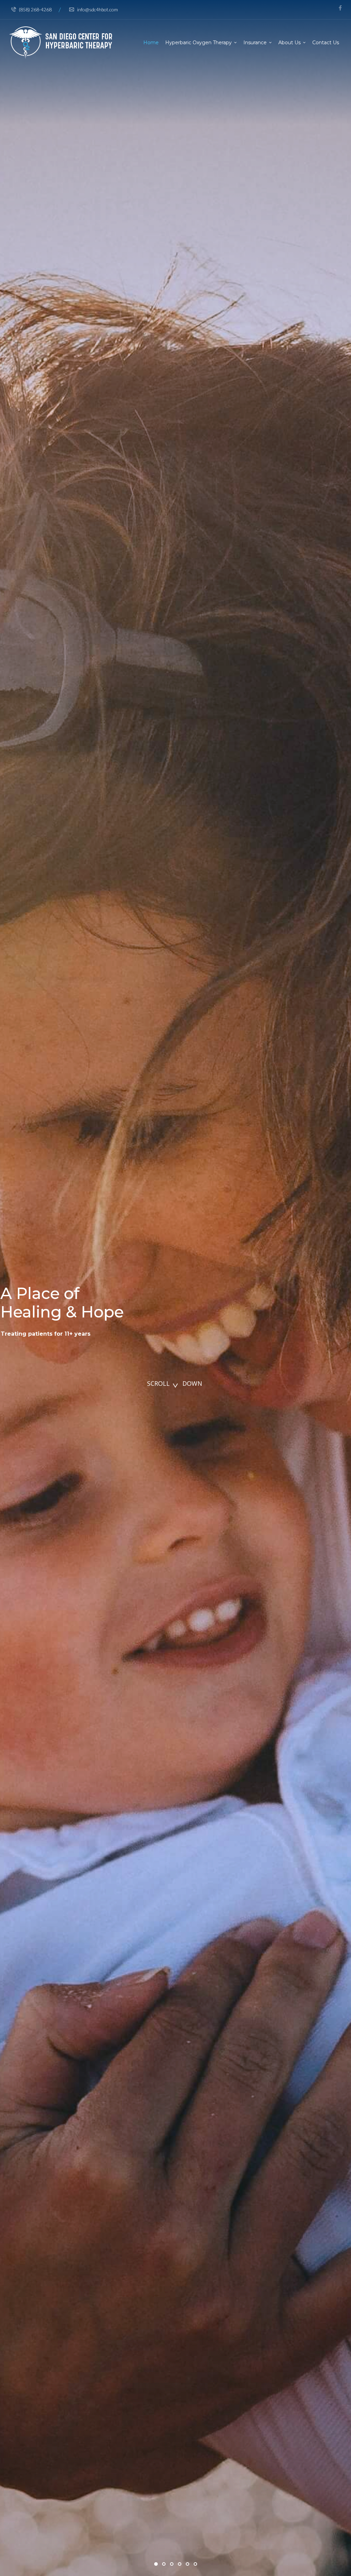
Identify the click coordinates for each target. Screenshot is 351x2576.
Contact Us (326, 43)
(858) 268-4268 (35, 9)
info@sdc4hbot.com (98, 9)
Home (151, 43)
